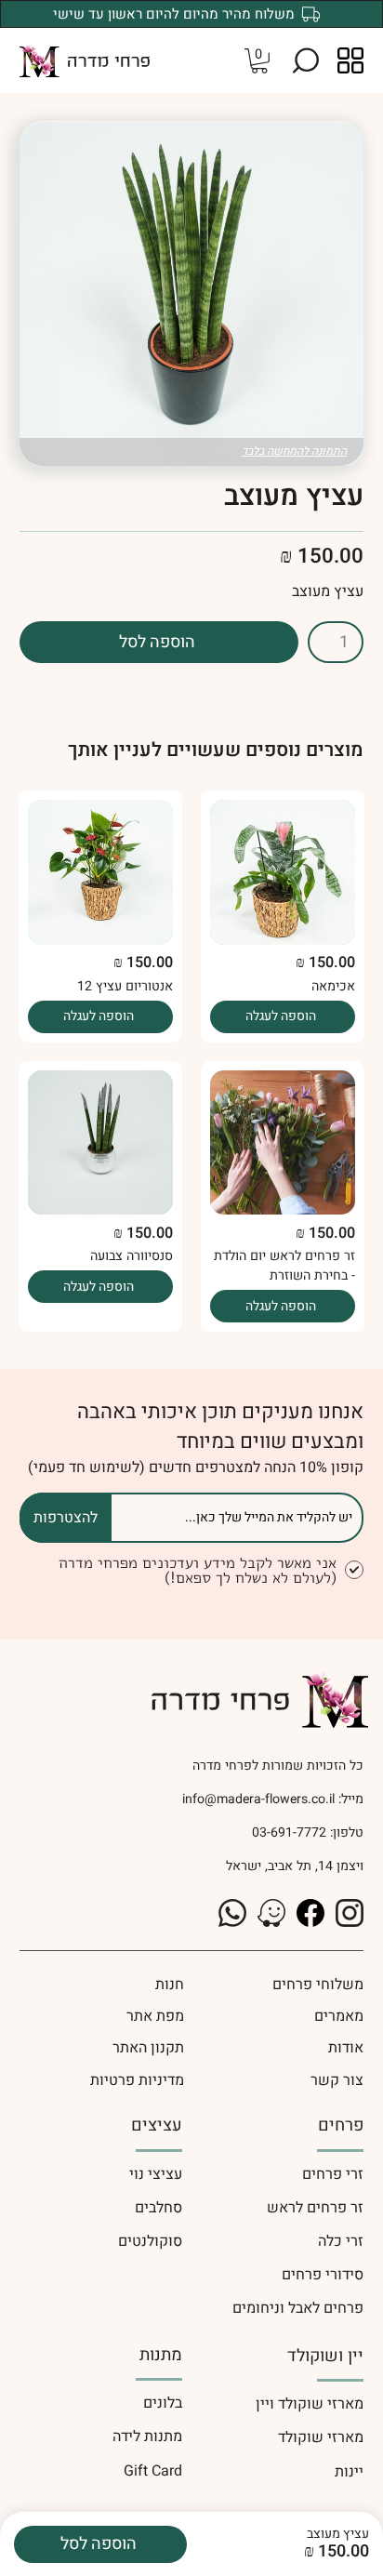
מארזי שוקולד (321, 2437)
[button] (306, 60)
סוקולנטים (150, 2241)
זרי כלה (341, 2241)
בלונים (163, 2403)
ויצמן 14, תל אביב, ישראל (295, 1866)
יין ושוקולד (325, 2356)
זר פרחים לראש (315, 2208)
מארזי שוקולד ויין (310, 2404)
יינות (349, 2472)
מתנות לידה (147, 2437)
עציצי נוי (156, 2174)
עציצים (157, 2125)
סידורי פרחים (323, 2275)
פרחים (341, 2125)
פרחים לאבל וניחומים (298, 2308)
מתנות (161, 2355)
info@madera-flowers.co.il (258, 1799)
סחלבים (158, 2208)
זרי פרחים (333, 2174)
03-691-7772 (287, 1832)
